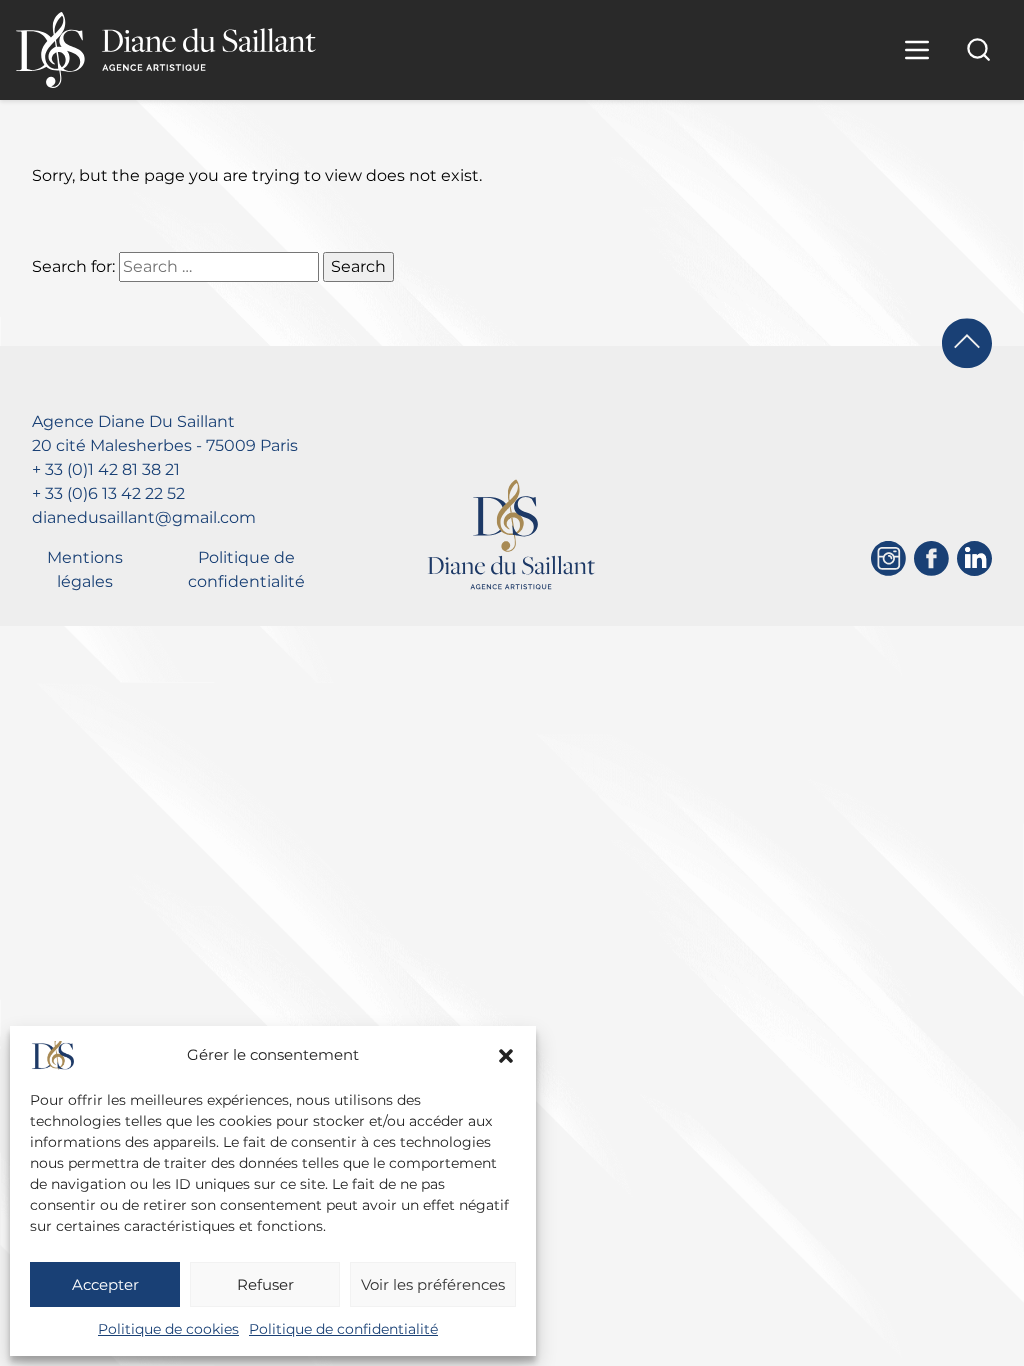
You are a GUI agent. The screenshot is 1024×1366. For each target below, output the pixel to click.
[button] (506, 1056)
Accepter (105, 1284)
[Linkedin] (974, 558)
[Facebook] (931, 558)
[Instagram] (888, 558)
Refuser (265, 1284)
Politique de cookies (168, 1329)
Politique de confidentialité (343, 1329)
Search (358, 266)
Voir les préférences (433, 1284)
